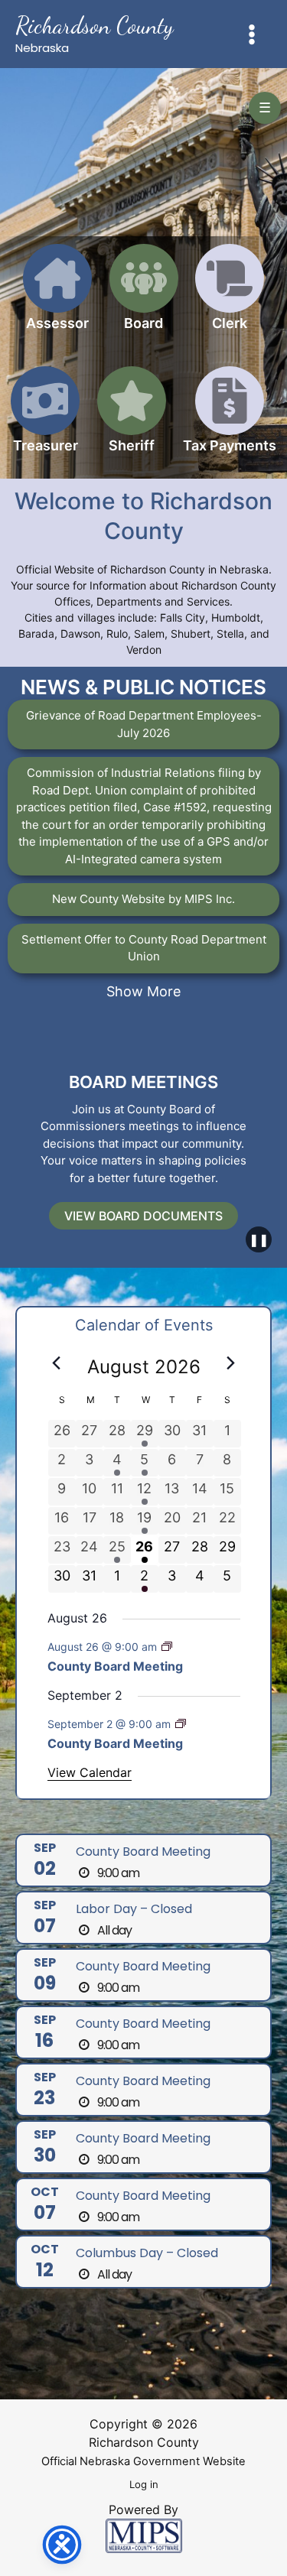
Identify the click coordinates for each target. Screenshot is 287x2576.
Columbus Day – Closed (147, 2253)
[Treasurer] (45, 419)
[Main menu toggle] (252, 34)
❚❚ (259, 1239)
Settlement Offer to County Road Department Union (144, 948)
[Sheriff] (132, 419)
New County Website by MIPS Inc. (143, 899)
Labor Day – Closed (134, 1909)
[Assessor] (57, 296)
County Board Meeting (115, 1666)
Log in (144, 2484)
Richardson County (95, 25)
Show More (143, 991)
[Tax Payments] (230, 419)
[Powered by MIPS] (144, 2535)
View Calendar (90, 1772)
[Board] (144, 296)
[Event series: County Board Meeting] (167, 1647)
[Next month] (231, 1363)
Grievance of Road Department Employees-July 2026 (144, 724)
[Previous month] (57, 1363)
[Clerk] (230, 296)
